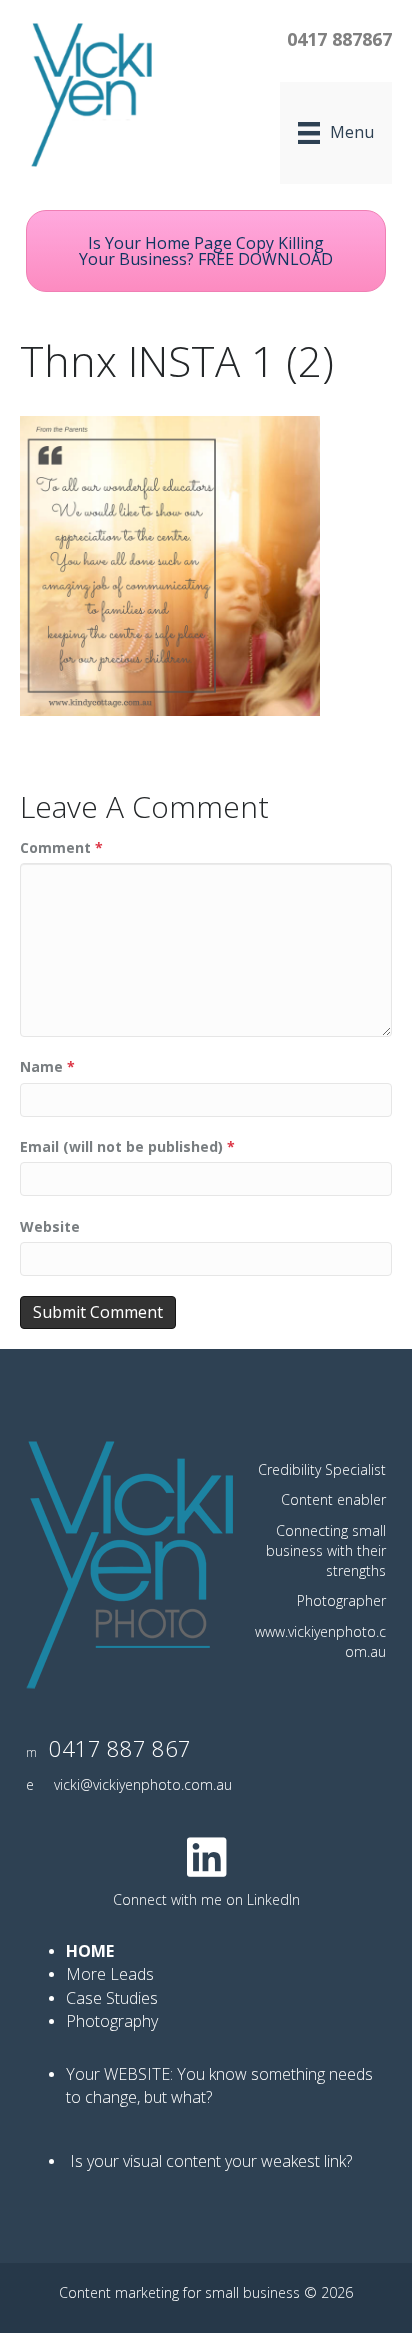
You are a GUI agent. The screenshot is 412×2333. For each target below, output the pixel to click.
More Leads (110, 1974)
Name (47, 1066)
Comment (61, 847)
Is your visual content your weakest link (208, 2161)
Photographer (341, 1600)
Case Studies (112, 1998)
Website (50, 1226)
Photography (114, 2021)
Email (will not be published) (127, 1146)
